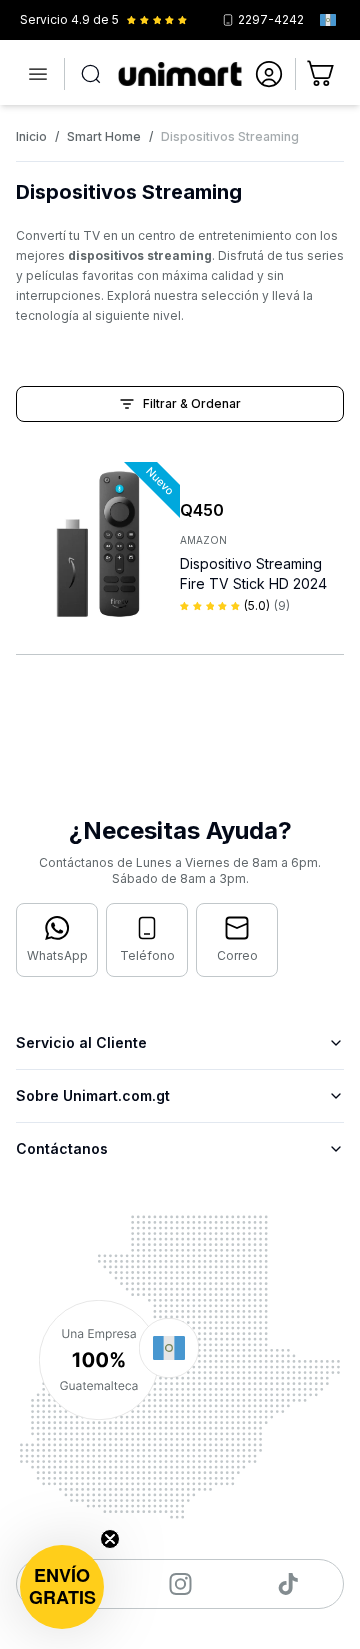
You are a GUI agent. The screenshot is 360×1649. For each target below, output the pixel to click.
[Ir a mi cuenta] (269, 74)
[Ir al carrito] (322, 74)
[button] (62, 1587)
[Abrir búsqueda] (91, 74)
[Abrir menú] (38, 74)
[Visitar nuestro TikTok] (288, 1584)
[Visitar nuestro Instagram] (180, 1584)
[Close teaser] (110, 1539)
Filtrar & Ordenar (192, 403)
